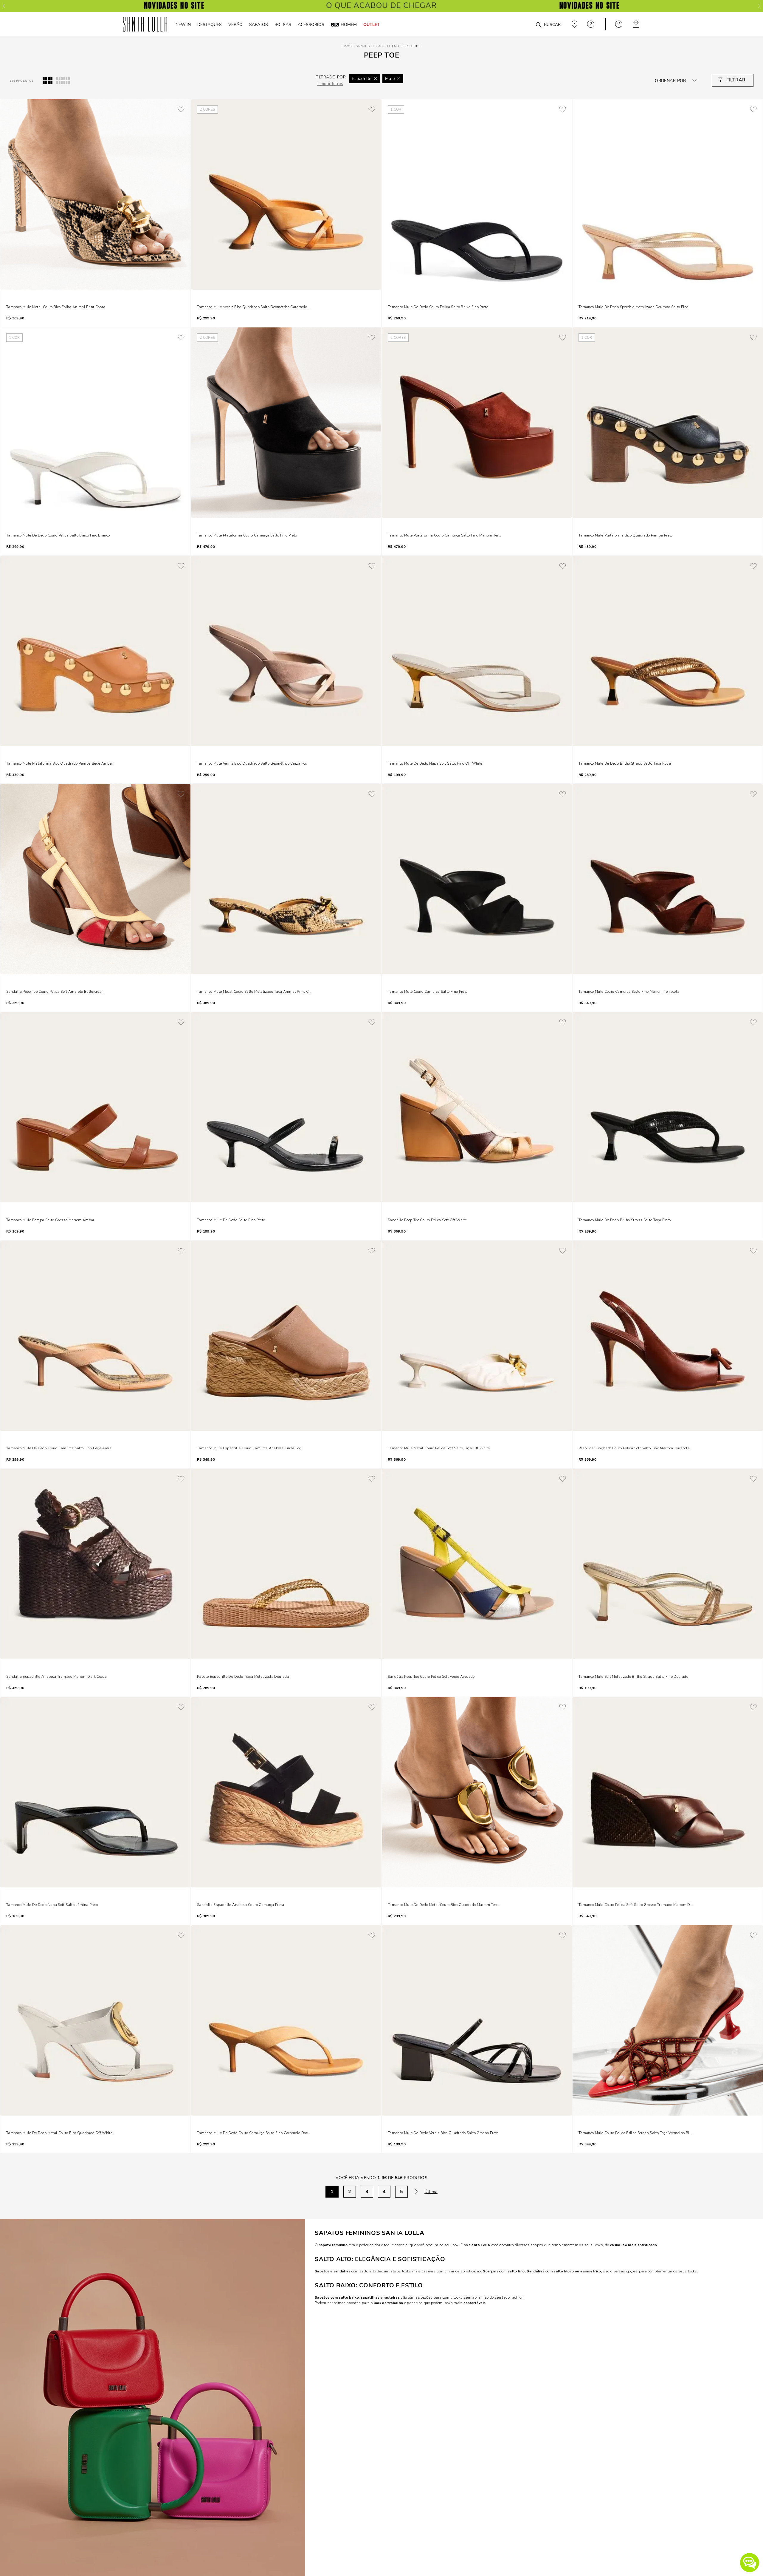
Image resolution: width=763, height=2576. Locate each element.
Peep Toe (413, 46)
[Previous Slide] (4, 6)
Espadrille (382, 46)
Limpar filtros (330, 84)
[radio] (48, 81)
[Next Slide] (759, 6)
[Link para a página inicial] (348, 46)
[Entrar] (619, 24)
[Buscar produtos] (539, 25)
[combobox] (524, 24)
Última (431, 2192)
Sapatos (363, 46)
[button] (750, 2563)
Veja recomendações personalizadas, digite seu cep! (574, 24)
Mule (398, 46)
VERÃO (235, 24)
